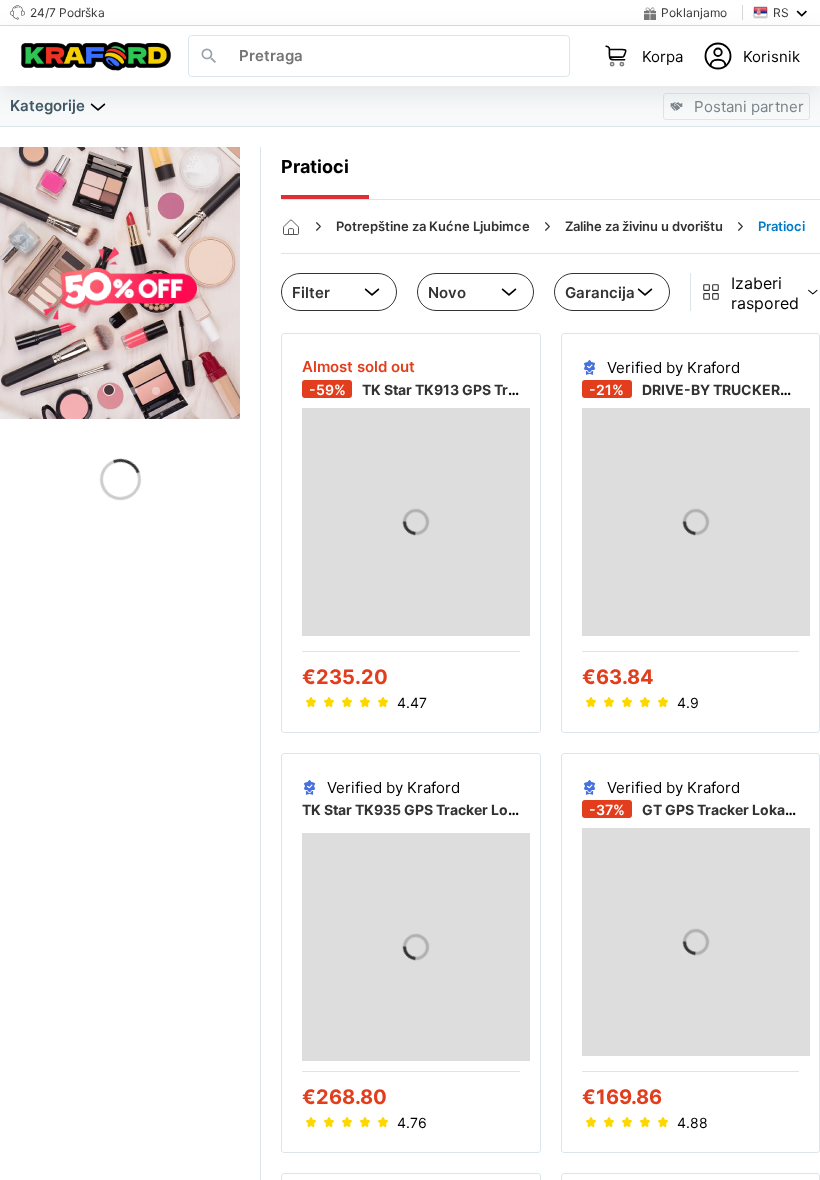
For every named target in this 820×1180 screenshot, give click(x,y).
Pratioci (781, 226)
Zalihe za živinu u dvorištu (644, 226)
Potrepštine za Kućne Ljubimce (433, 226)
